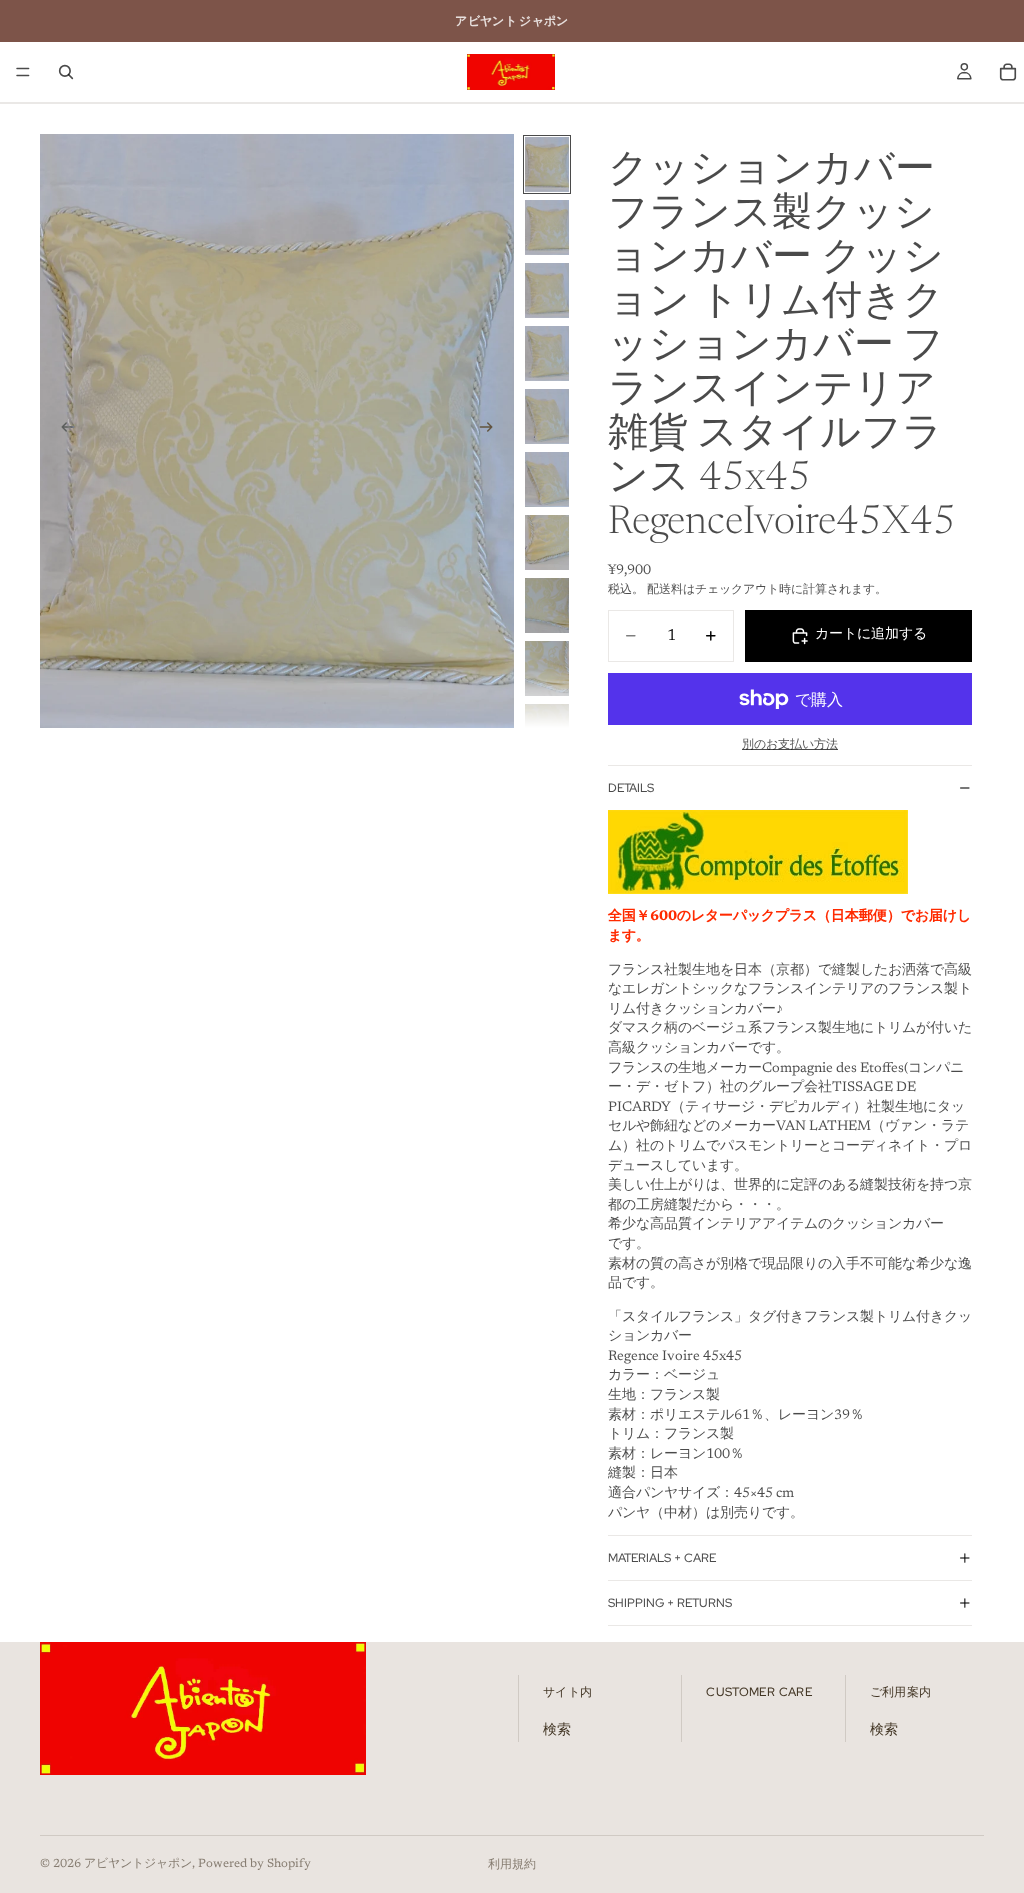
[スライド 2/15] (547, 227)
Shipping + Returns (670, 1603)
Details (631, 788)
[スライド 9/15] (547, 668)
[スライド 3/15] (547, 290)
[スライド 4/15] (547, 353)
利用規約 (512, 1865)
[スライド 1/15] (547, 164)
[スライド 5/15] (547, 416)
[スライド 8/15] (547, 605)
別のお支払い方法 (790, 745)
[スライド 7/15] (547, 542)
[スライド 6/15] (547, 479)
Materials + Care (662, 1558)
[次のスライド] (492, 431)
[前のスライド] (62, 431)
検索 (557, 1732)
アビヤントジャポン (138, 1864)
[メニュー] (23, 72)
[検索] (66, 72)
